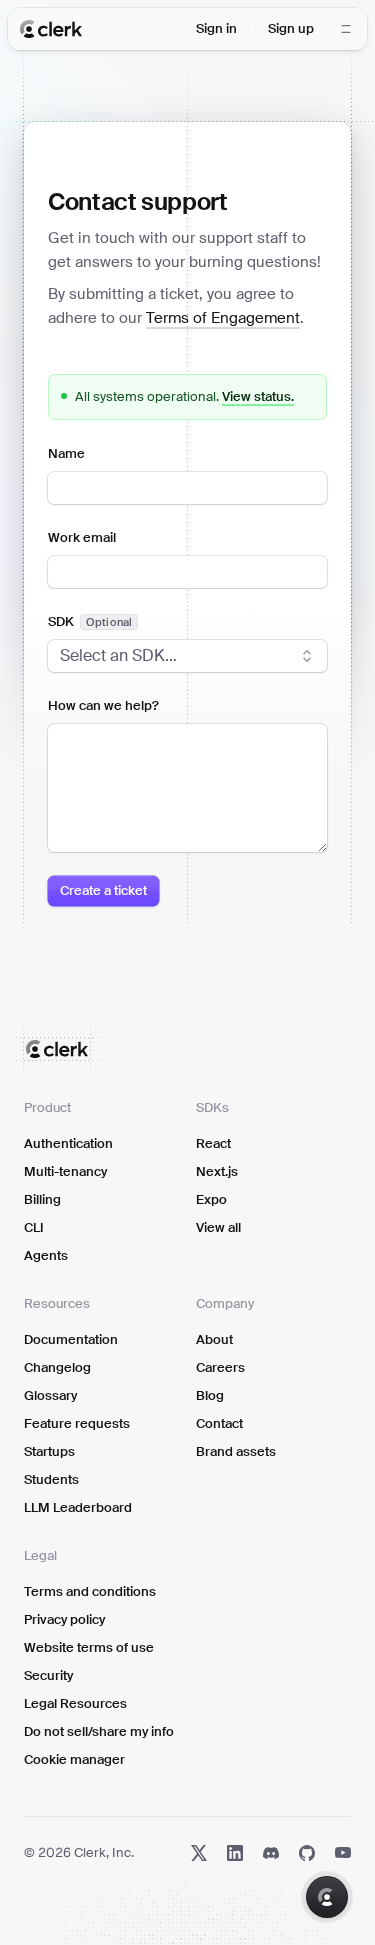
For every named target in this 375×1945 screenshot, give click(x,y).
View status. (258, 396)
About (214, 1339)
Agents (46, 1255)
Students (51, 1479)
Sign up (291, 28)
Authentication (68, 1143)
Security (48, 1675)
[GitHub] (307, 1853)
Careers (220, 1367)
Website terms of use (89, 1647)
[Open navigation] (346, 29)
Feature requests (77, 1423)
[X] (199, 1853)
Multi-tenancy (65, 1171)
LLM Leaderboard (78, 1507)
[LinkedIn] (235, 1853)
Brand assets (236, 1451)
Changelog (57, 1367)
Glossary (50, 1395)
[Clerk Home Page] (51, 29)
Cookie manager (74, 1759)
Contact (219, 1423)
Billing (42, 1199)
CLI (34, 1227)
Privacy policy (64, 1619)
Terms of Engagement (223, 317)
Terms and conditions (90, 1591)
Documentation (71, 1339)
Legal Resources (75, 1703)
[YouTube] (343, 1853)
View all (218, 1227)
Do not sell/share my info (99, 1731)
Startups (49, 1451)
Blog (210, 1395)
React (213, 1143)
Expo (211, 1199)
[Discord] (271, 1853)
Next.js (217, 1171)
